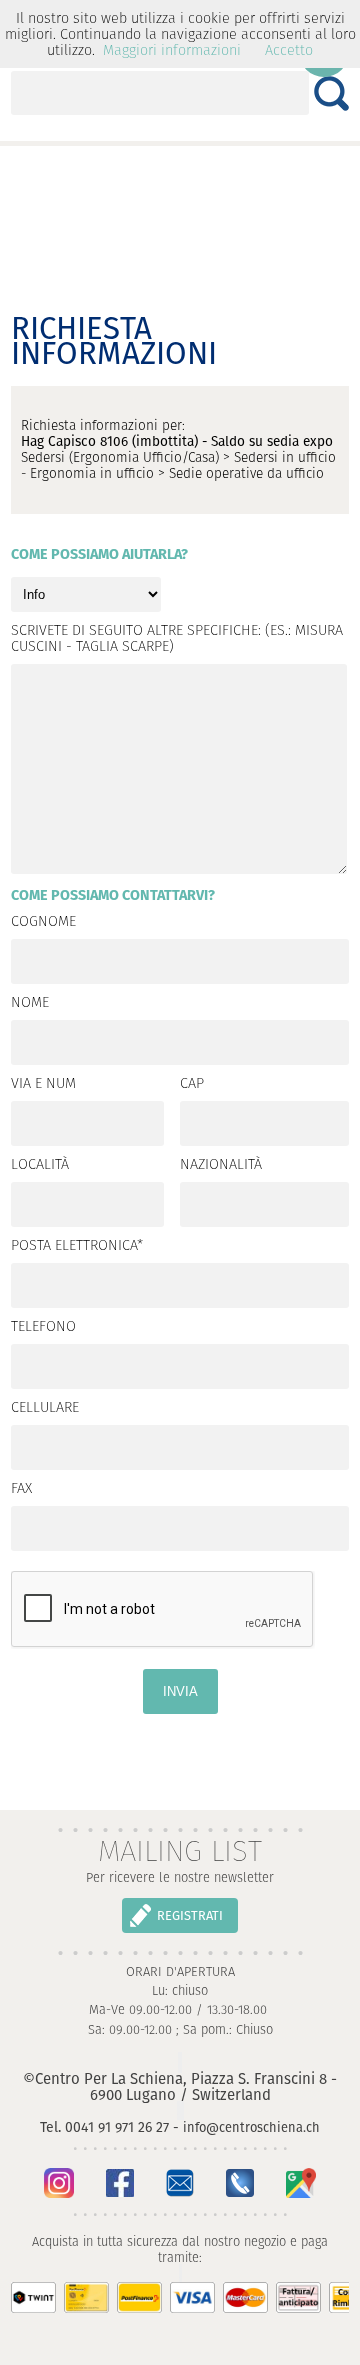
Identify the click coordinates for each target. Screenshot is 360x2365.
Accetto (289, 50)
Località (40, 1165)
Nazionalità (221, 1165)
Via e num (43, 1084)
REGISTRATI (190, 1915)
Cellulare (45, 1408)
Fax (21, 1489)
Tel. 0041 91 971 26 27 (104, 2127)
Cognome (43, 922)
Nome (30, 1003)
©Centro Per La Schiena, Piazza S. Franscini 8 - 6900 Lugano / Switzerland (180, 2086)
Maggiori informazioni (172, 50)
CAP (192, 1084)
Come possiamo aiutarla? (99, 555)
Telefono (43, 1327)
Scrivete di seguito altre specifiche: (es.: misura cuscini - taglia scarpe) (177, 639)
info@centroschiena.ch (251, 2127)
